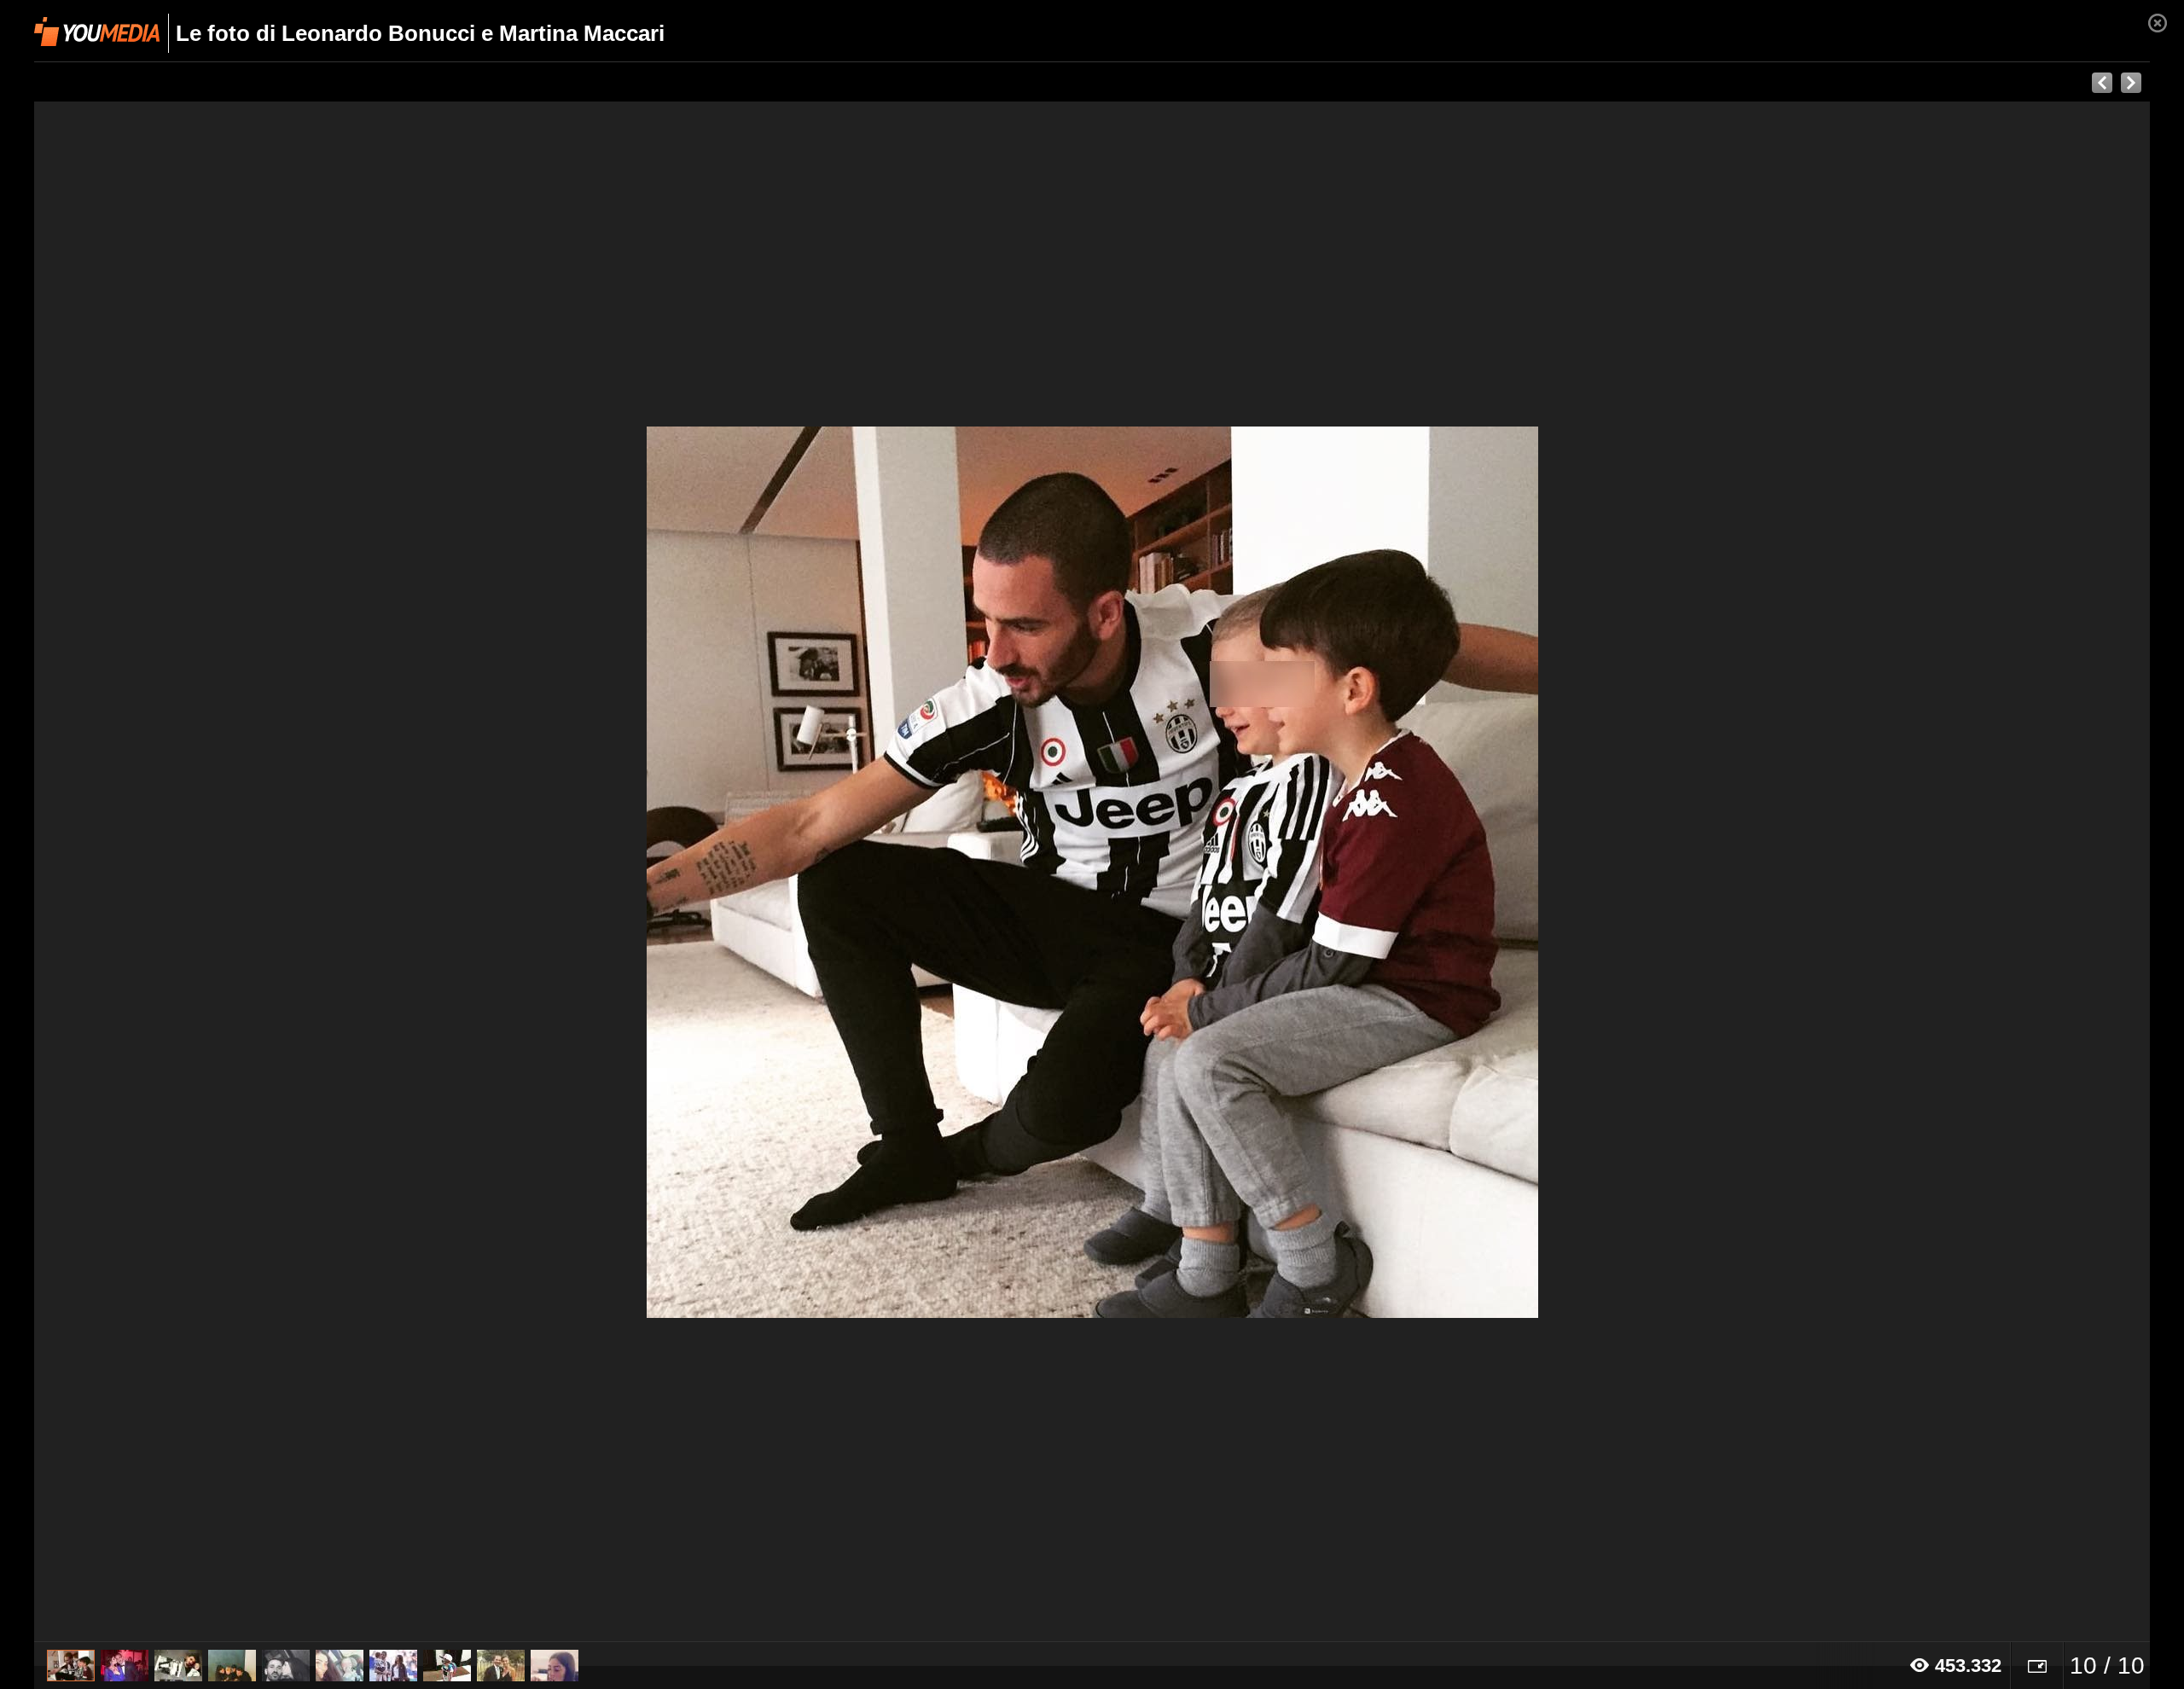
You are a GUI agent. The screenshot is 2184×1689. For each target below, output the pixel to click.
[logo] (97, 32)
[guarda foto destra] (1304, 872)
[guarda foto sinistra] (246, 872)
